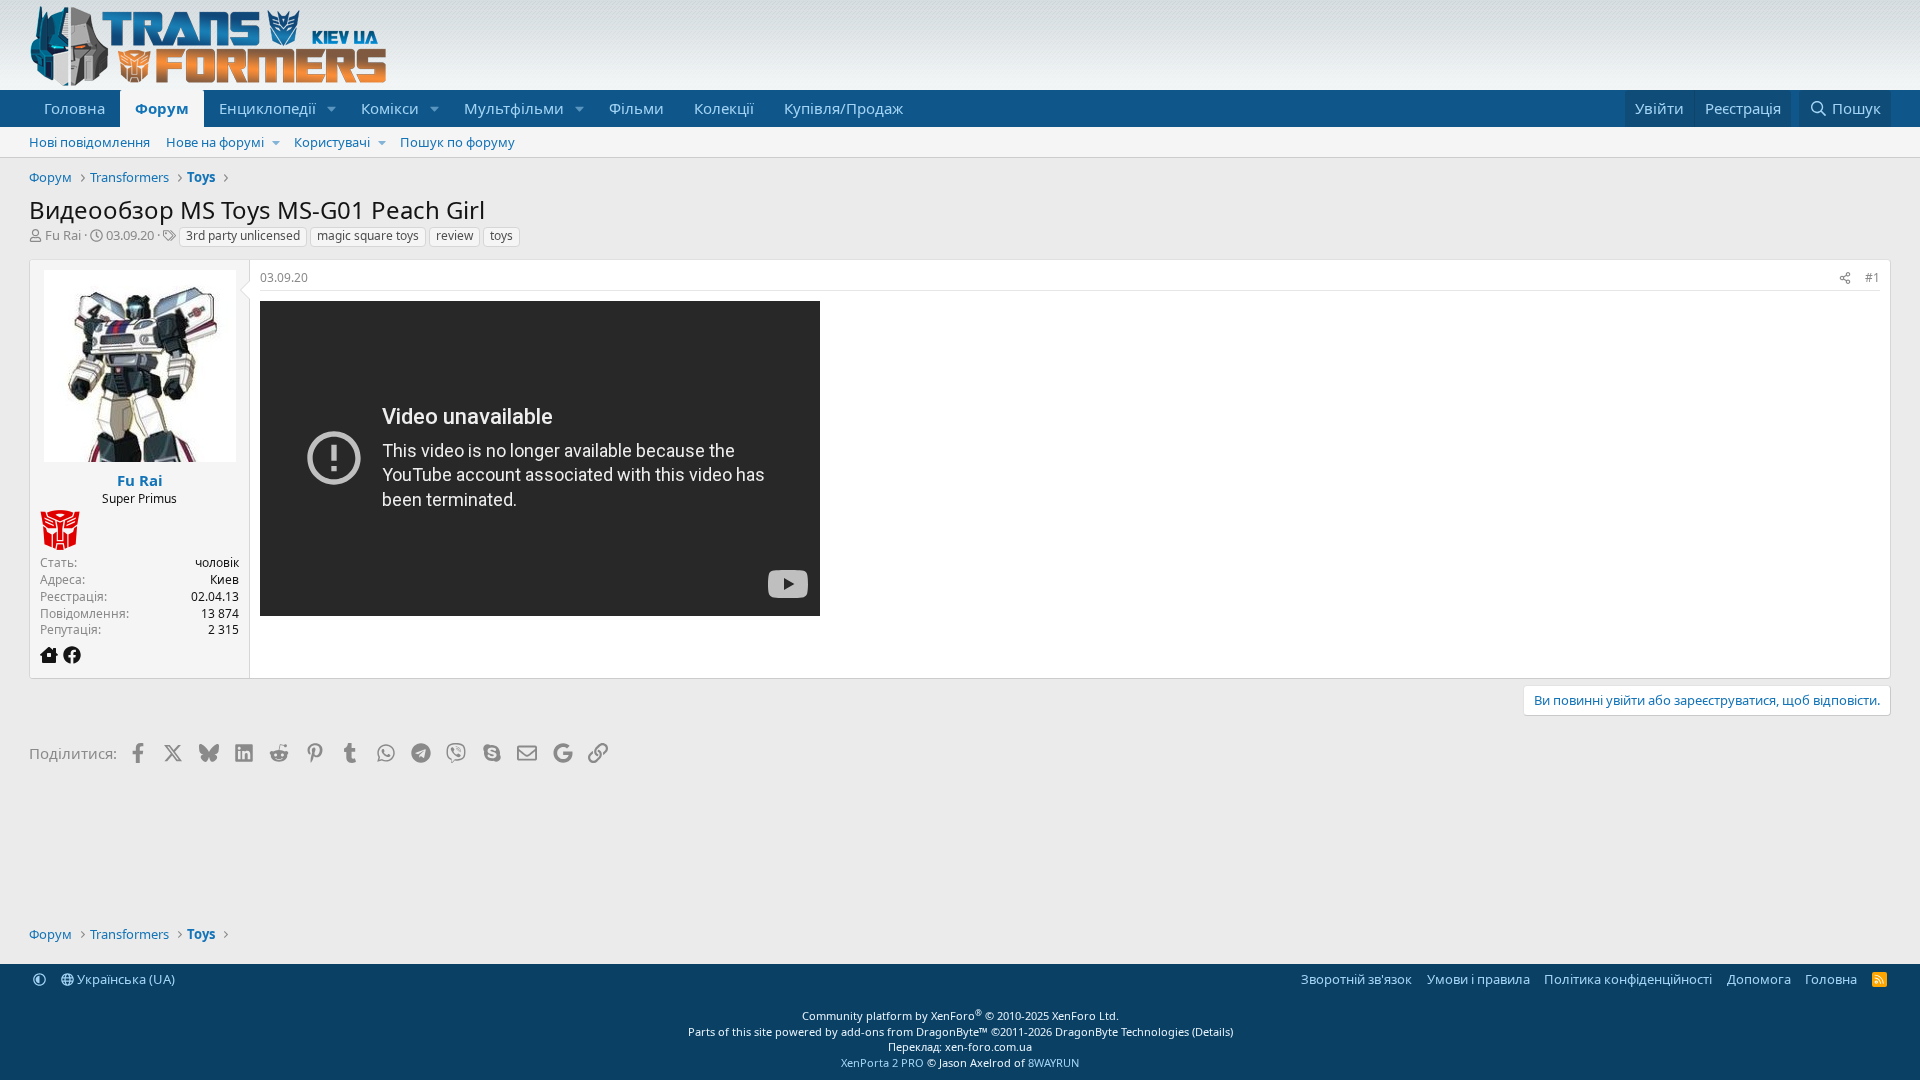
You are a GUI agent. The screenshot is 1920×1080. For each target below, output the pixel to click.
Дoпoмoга (1759, 979)
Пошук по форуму (457, 142)
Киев (224, 579)
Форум (162, 108)
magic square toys (368, 235)
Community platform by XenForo (960, 1015)
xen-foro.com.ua (988, 1046)
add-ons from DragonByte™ (914, 1031)
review (454, 235)
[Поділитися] (1845, 278)
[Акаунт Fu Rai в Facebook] (72, 655)
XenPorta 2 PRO (882, 1062)
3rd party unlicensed (243, 235)
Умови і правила (1478, 979)
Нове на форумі (215, 142)
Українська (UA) (124, 979)
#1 (1872, 277)
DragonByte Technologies (1122, 1031)
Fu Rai (63, 235)
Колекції (724, 108)
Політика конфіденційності (1628, 979)
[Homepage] (51, 655)
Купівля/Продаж (843, 108)
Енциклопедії (267, 108)
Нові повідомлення (89, 142)
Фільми (636, 108)
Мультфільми (514, 108)
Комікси (390, 108)
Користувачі (332, 142)
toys (501, 235)
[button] (332, 108)
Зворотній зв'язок (1356, 979)
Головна (74, 108)
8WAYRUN (1053, 1062)
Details (1212, 1031)
